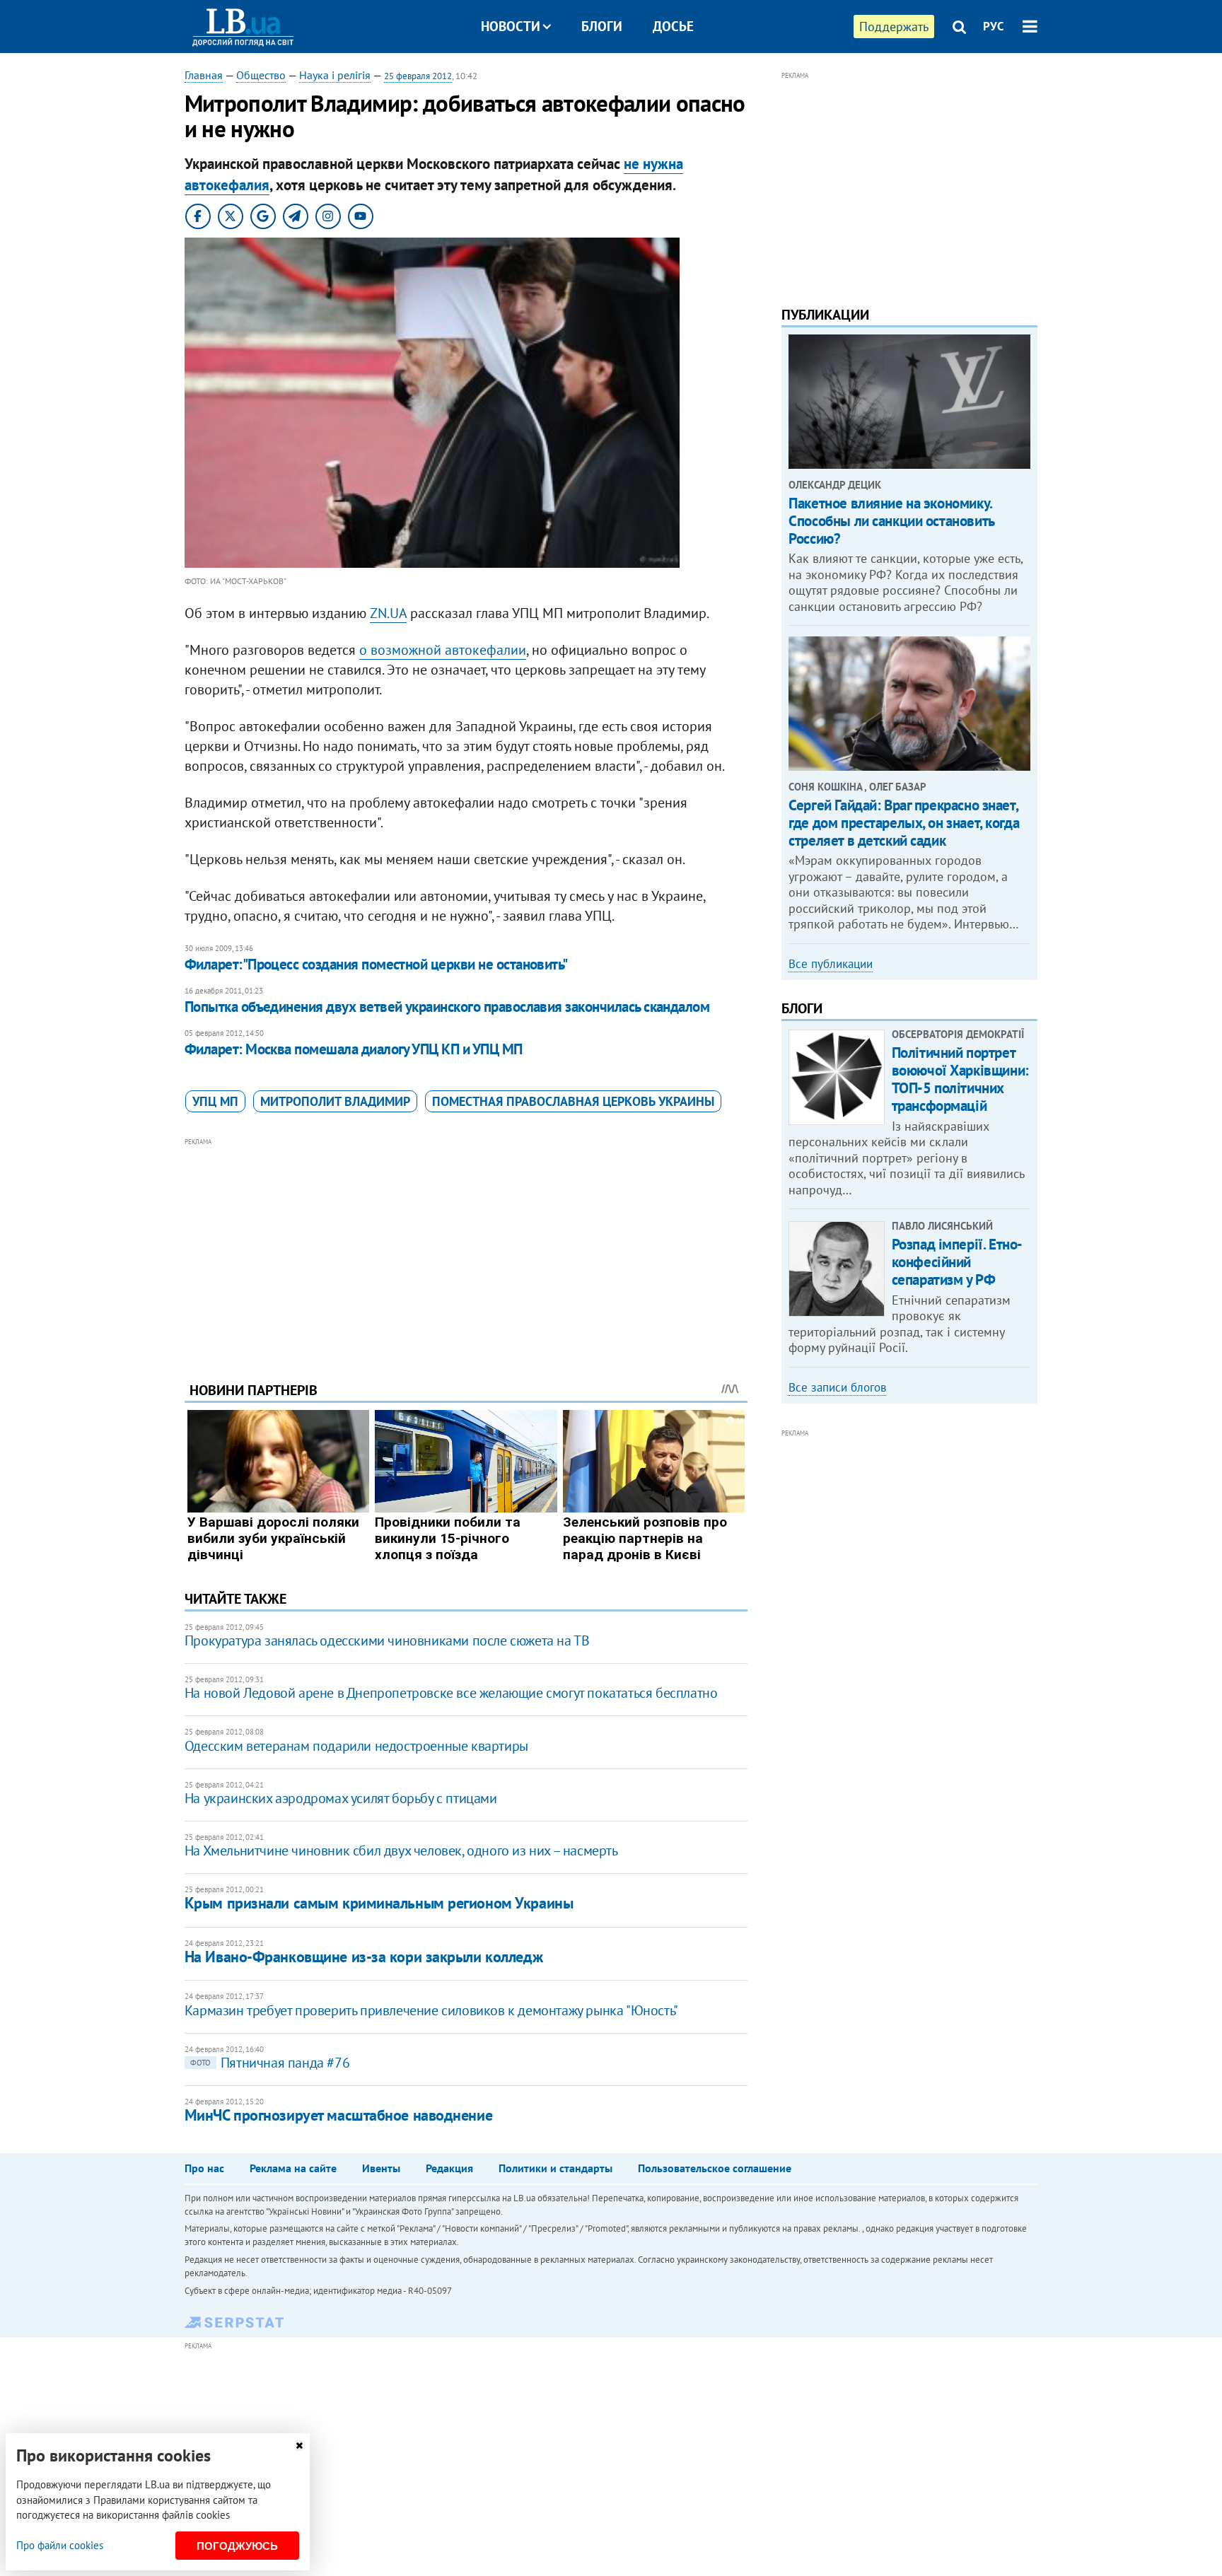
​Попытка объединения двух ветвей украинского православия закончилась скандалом (447, 1007)
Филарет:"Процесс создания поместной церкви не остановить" (376, 964)
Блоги (602, 26)
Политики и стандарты (555, 2168)
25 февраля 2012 (418, 76)
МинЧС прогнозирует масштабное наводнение (338, 2115)
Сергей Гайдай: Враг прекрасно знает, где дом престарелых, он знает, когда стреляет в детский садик (904, 823)
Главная (204, 75)
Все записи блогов (837, 1387)
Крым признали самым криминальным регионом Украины (379, 1903)
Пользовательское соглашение (715, 2168)
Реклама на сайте (293, 2168)
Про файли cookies (60, 2545)
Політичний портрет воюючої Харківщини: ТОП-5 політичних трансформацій (960, 1079)
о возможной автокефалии (443, 650)
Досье (673, 26)
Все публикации (831, 964)
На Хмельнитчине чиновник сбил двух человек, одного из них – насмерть (401, 1851)
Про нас (204, 2168)
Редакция (449, 2168)
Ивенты (381, 2168)
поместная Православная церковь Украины (573, 1101)
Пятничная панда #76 (270, 2063)
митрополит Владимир (335, 1101)
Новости (511, 26)
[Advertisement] (466, 1249)
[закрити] (299, 2446)
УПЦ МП (215, 1101)
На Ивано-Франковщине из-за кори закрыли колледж (363, 1957)
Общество (261, 75)
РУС (994, 26)
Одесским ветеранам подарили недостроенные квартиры (356, 1746)
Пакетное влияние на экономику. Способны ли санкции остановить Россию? (891, 521)
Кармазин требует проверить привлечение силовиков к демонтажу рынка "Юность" (431, 2010)
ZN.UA (388, 613)
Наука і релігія (335, 75)
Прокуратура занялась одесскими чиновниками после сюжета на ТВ (387, 1640)
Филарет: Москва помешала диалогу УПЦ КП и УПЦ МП (354, 1049)
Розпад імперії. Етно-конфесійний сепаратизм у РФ (957, 1262)
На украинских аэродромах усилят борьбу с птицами (341, 1798)
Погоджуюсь (237, 2546)
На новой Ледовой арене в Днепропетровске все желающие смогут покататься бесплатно (451, 1693)
